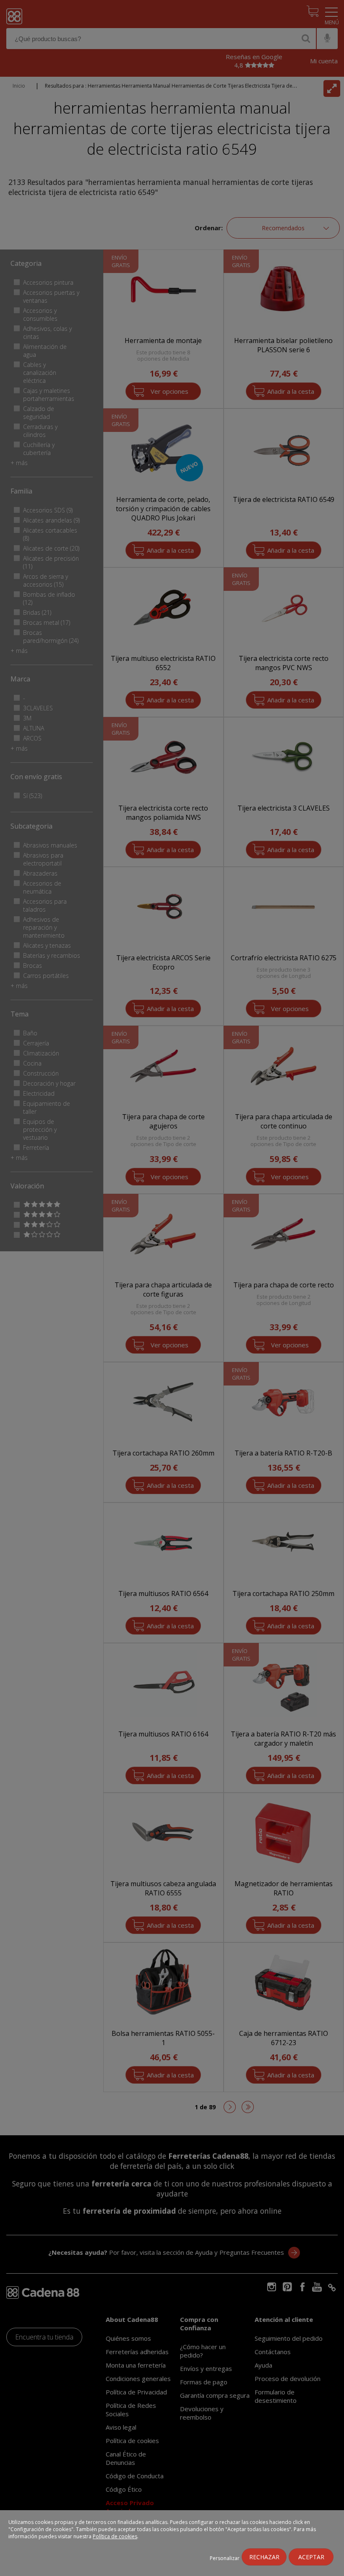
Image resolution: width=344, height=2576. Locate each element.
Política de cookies (115, 2536)
